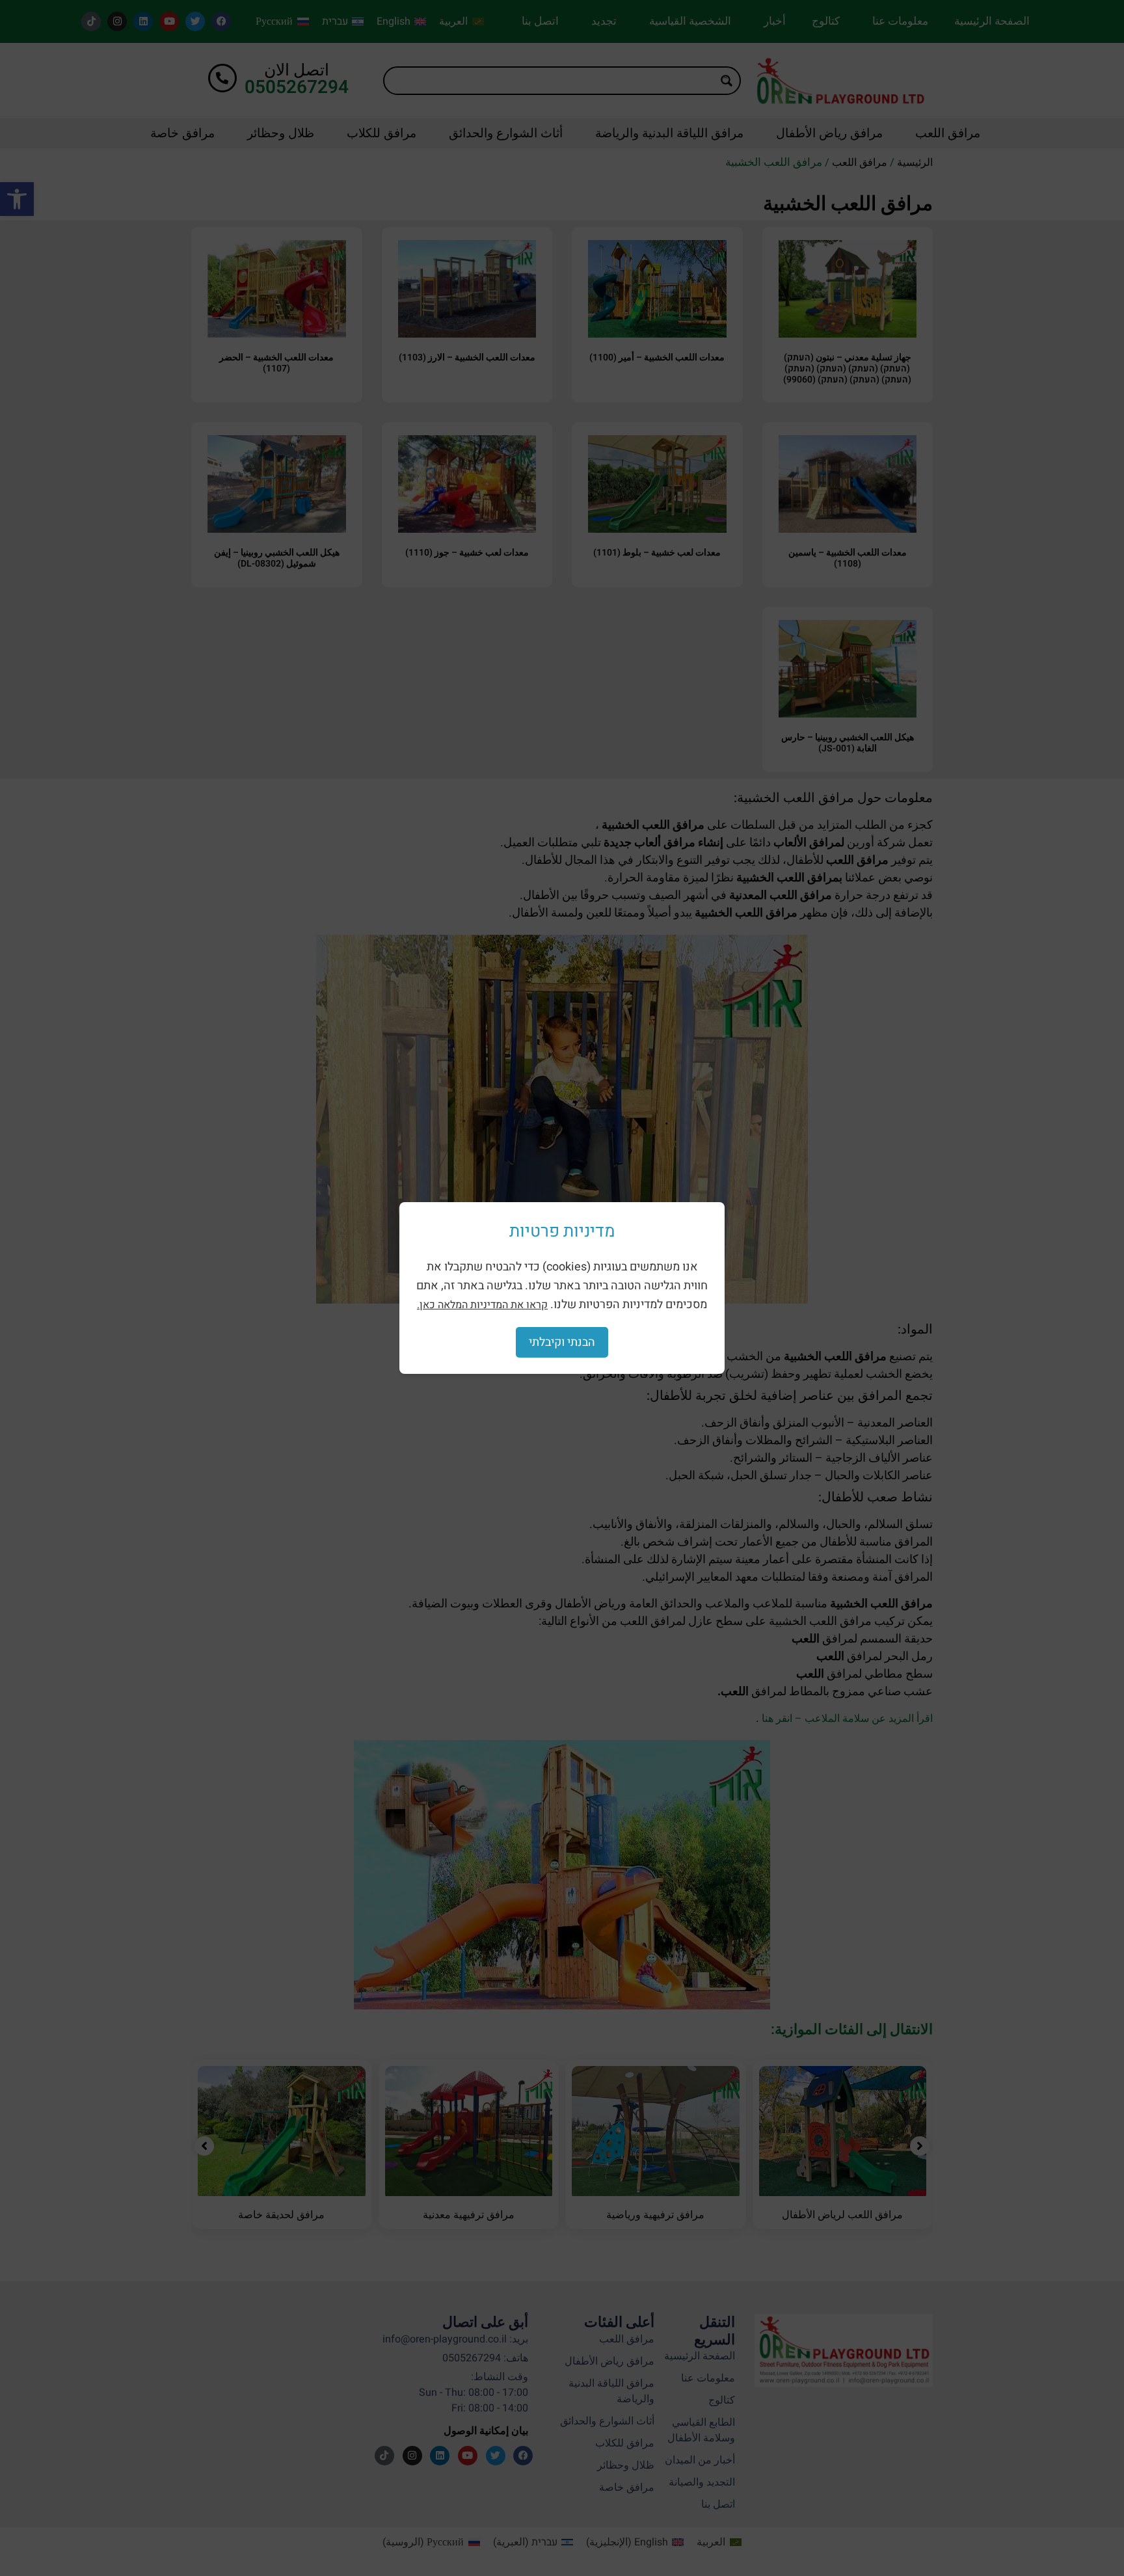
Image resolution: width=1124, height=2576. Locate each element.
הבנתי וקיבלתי (562, 1342)
